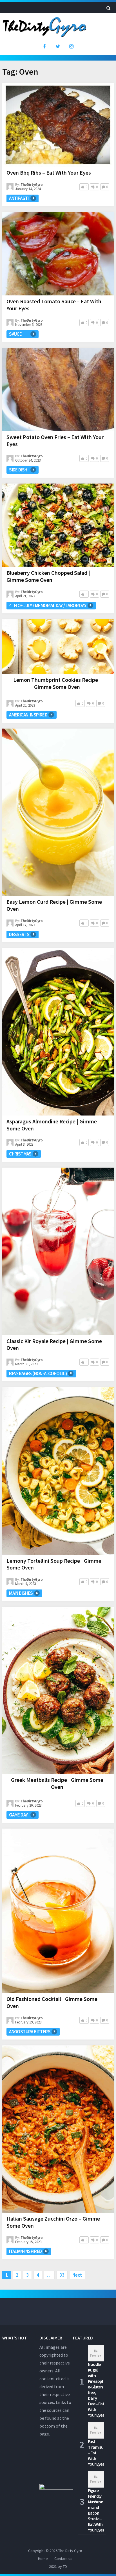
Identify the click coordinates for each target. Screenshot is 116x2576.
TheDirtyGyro (32, 185)
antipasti (19, 198)
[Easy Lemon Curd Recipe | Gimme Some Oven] (58, 812)
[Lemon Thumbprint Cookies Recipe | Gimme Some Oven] (58, 647)
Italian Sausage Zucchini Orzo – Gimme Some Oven (53, 2222)
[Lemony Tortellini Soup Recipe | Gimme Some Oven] (58, 1471)
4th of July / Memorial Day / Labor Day (48, 605)
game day (18, 1815)
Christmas (20, 1154)
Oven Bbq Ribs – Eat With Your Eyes (49, 172)
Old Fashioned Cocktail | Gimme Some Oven (52, 2002)
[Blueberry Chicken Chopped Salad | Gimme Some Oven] (58, 525)
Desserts (19, 934)
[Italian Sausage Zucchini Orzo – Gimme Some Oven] (58, 2129)
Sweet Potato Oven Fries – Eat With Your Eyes (55, 440)
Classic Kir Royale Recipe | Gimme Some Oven (54, 1344)
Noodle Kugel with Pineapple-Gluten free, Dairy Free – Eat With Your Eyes (96, 2390)
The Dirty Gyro (70, 2551)
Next (77, 2275)
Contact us (63, 2559)
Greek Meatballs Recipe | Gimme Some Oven (57, 1783)
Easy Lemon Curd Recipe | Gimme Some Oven (54, 905)
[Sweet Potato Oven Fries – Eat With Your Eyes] (58, 389)
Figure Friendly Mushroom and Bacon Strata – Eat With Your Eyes (96, 2510)
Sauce (15, 334)
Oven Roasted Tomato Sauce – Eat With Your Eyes (54, 305)
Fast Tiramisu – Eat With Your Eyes (96, 2453)
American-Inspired (28, 715)
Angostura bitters (30, 2032)
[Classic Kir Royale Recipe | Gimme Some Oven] (58, 1251)
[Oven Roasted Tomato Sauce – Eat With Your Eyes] (58, 254)
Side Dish (18, 470)
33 (62, 2275)
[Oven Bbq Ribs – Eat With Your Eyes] (58, 125)
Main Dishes (21, 1593)
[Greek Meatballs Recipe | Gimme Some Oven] (58, 1690)
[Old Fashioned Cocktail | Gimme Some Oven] (58, 1911)
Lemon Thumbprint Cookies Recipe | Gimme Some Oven (57, 683)
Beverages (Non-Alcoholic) (38, 1373)
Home (43, 2559)
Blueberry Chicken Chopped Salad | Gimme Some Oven (48, 576)
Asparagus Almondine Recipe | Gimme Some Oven (52, 1125)
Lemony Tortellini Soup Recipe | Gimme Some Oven (54, 1564)
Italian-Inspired (25, 2251)
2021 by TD (58, 2566)
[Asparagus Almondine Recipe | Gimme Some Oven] (58, 1032)
